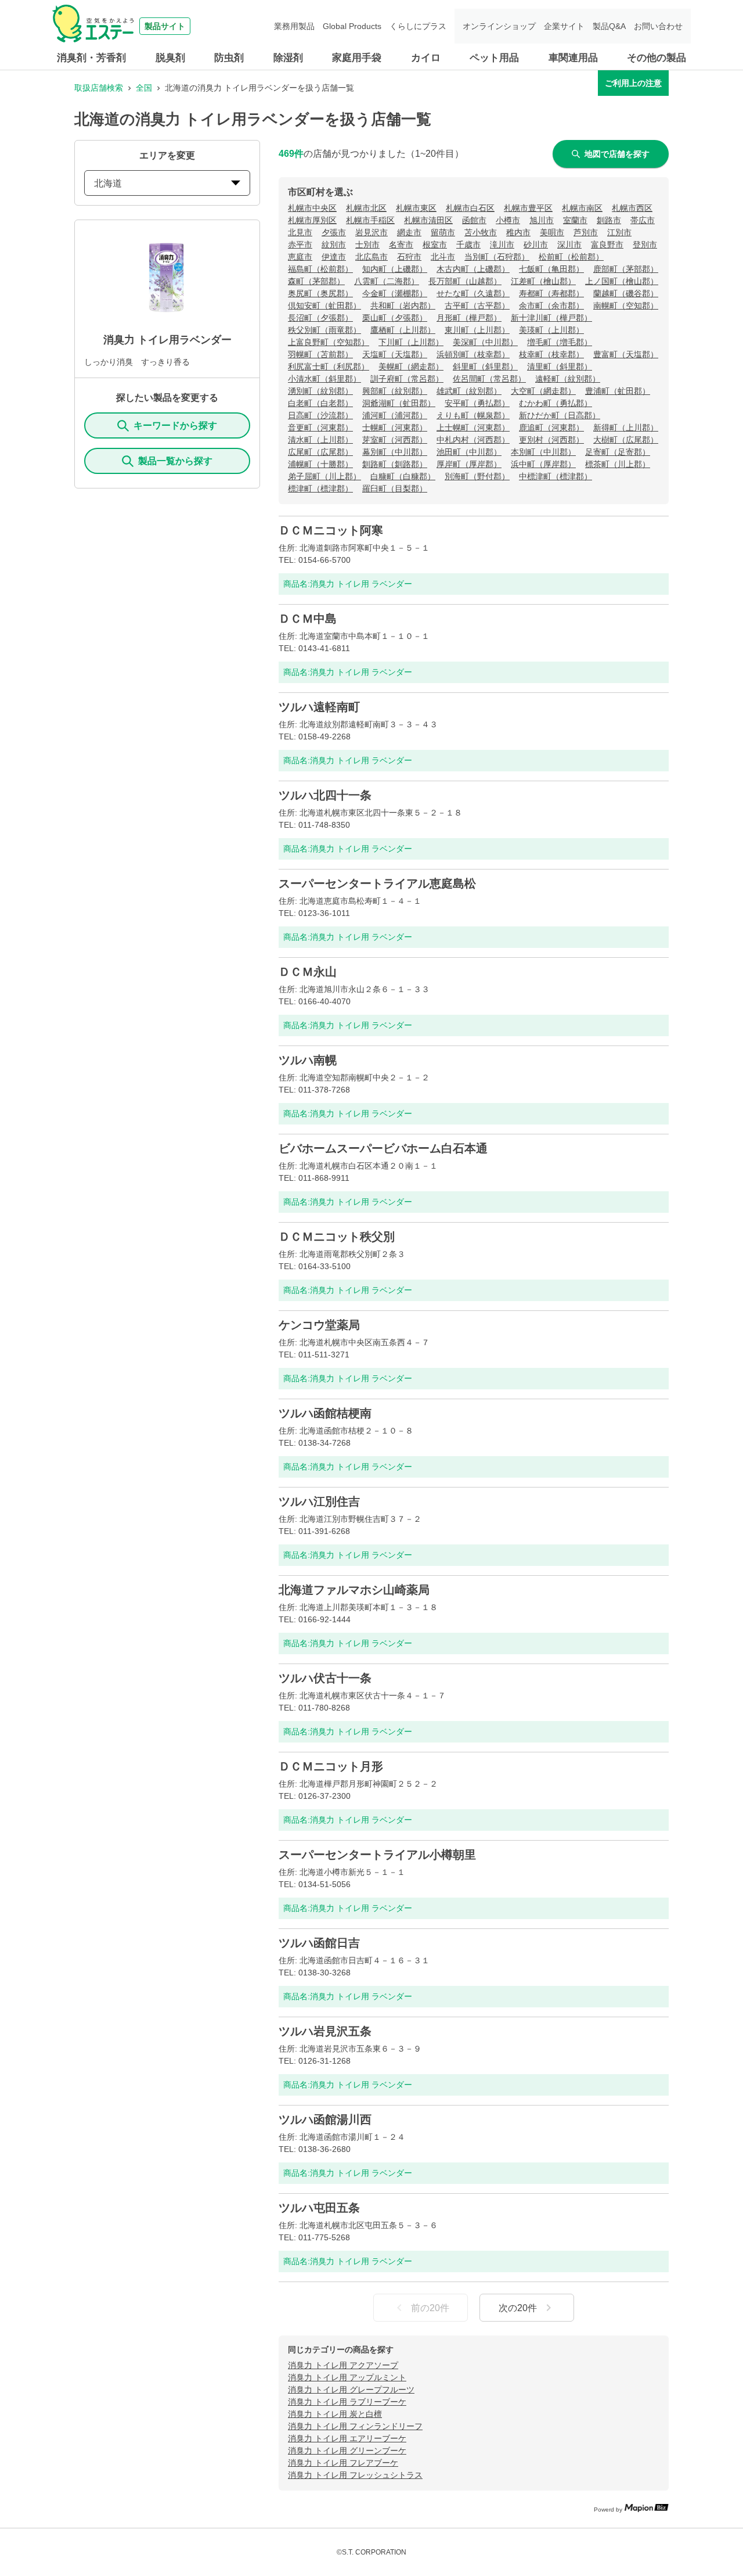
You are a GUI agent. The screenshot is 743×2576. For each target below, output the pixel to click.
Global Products (352, 26)
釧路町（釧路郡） (395, 464)
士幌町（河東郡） (395, 427)
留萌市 (443, 232)
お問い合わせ (658, 26)
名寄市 (401, 245)
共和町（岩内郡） (403, 306)
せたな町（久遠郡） (473, 293)
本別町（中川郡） (543, 452)
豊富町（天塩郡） (626, 354)
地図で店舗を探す (617, 154)
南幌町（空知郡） (626, 306)
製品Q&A (609, 26)
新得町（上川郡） (626, 427)
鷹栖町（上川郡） (403, 330)
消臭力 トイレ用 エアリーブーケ (347, 2438)
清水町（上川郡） (320, 440)
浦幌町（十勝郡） (320, 464)
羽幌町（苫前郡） (320, 354)
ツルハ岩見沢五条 (325, 2031)
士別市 (367, 245)
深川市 (569, 245)
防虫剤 (229, 58)
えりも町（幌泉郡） (473, 415)
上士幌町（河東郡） (473, 427)
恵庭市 (300, 257)
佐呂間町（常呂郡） (489, 379)
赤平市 (300, 245)
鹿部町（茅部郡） (626, 269)
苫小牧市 (481, 232)
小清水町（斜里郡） (324, 379)
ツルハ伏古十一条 (325, 1678)
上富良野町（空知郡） (329, 342)
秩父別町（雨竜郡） (324, 330)
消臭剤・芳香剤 (91, 58)
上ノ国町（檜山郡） (622, 281)
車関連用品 (573, 58)
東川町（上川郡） (477, 330)
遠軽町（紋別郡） (568, 379)
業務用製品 (294, 26)
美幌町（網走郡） (411, 367)
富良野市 (607, 245)
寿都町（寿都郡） (551, 293)
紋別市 (334, 245)
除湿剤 (288, 58)
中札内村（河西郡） (473, 440)
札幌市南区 (582, 208)
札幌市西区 (632, 208)
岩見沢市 (371, 232)
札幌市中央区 (312, 208)
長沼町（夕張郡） (320, 318)
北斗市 (443, 257)
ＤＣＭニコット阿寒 (331, 530)
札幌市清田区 (428, 220)
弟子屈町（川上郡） (324, 476)
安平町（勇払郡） (477, 403)
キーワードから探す (175, 425)
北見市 (300, 232)
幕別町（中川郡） (395, 452)
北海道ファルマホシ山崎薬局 (354, 1590)
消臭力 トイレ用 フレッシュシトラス (355, 2475)
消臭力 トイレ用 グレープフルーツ (351, 2390)
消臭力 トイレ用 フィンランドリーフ (355, 2426)
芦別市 (586, 232)
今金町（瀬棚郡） (395, 293)
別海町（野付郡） (477, 476)
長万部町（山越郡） (465, 281)
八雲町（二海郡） (387, 281)
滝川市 (502, 245)
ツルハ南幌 (308, 1060)
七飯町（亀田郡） (551, 269)
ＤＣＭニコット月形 (331, 1766)
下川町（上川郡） (411, 342)
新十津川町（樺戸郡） (551, 318)
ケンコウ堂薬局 (319, 1325)
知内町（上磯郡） (395, 269)
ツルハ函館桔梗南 (325, 1413)
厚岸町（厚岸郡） (469, 464)
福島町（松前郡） (320, 269)
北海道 (108, 183)
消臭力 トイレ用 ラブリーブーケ (347, 2402)
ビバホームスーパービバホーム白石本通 (383, 1148)
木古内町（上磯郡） (473, 269)
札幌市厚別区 (312, 220)
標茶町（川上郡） (618, 464)
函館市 (474, 220)
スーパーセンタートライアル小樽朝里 (377, 1855)
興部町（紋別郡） (395, 391)
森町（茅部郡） (316, 281)
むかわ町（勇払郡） (556, 403)
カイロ (426, 58)
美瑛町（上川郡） (551, 330)
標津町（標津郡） (320, 488)
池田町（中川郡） (469, 452)
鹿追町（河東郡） (551, 427)
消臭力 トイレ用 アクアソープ (343, 2365)
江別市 (619, 232)
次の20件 (518, 2308)
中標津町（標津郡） (556, 476)
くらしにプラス (418, 26)
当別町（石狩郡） (497, 257)
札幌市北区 (366, 208)
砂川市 (536, 245)
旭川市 (542, 220)
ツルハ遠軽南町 (319, 707)
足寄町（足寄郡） (618, 452)
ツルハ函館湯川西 (325, 2119)
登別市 (645, 245)
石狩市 (409, 257)
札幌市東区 (416, 208)
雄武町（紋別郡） (469, 391)
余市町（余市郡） (551, 306)
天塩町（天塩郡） (395, 354)
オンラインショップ (499, 26)
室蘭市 (575, 220)
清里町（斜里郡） (560, 367)
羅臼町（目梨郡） (395, 488)
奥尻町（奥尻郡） (320, 293)
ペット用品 (494, 58)
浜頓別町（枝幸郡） (473, 354)
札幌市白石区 (470, 208)
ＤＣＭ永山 (308, 972)
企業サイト (564, 26)
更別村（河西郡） (551, 440)
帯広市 (643, 220)
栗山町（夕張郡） (395, 318)
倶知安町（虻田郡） (324, 306)
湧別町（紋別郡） (320, 391)
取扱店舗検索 (99, 88)
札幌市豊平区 (528, 208)
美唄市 (552, 232)
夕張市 (334, 232)
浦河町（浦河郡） (395, 415)
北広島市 (371, 257)
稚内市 (518, 232)
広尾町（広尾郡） (320, 452)
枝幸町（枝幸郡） (551, 354)
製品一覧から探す (175, 461)
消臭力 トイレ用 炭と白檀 (335, 2414)
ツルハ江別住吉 (319, 1501)
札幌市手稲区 (370, 220)
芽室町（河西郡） (395, 440)
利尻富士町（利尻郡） (329, 367)
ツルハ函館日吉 (319, 1943)
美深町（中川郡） (485, 342)
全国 (144, 88)
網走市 (409, 232)
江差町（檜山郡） (543, 281)
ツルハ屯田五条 (319, 2208)
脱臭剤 (170, 58)
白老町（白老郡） (320, 403)
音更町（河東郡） (320, 427)
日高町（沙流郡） (320, 415)
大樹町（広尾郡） (626, 440)
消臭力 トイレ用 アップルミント (347, 2377)
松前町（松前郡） (571, 257)
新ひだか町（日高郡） (560, 415)
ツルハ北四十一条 (325, 795)
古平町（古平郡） (477, 306)
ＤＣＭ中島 (308, 619)
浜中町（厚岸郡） (543, 464)
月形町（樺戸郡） (469, 318)
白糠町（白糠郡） (403, 476)
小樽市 (508, 220)
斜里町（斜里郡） (485, 367)
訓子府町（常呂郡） (407, 379)
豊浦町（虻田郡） (618, 391)
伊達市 (334, 257)
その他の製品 (657, 58)
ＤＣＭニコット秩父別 (337, 1237)
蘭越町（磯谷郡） (626, 293)
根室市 (435, 245)
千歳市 (468, 245)
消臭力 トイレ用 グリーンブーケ (347, 2451)
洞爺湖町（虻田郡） (399, 403)
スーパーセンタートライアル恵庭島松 (377, 883)
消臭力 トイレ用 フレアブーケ (343, 2463)
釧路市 (609, 220)
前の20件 (430, 2308)
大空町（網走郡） (543, 391)
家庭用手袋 (357, 58)
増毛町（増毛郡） (560, 342)
